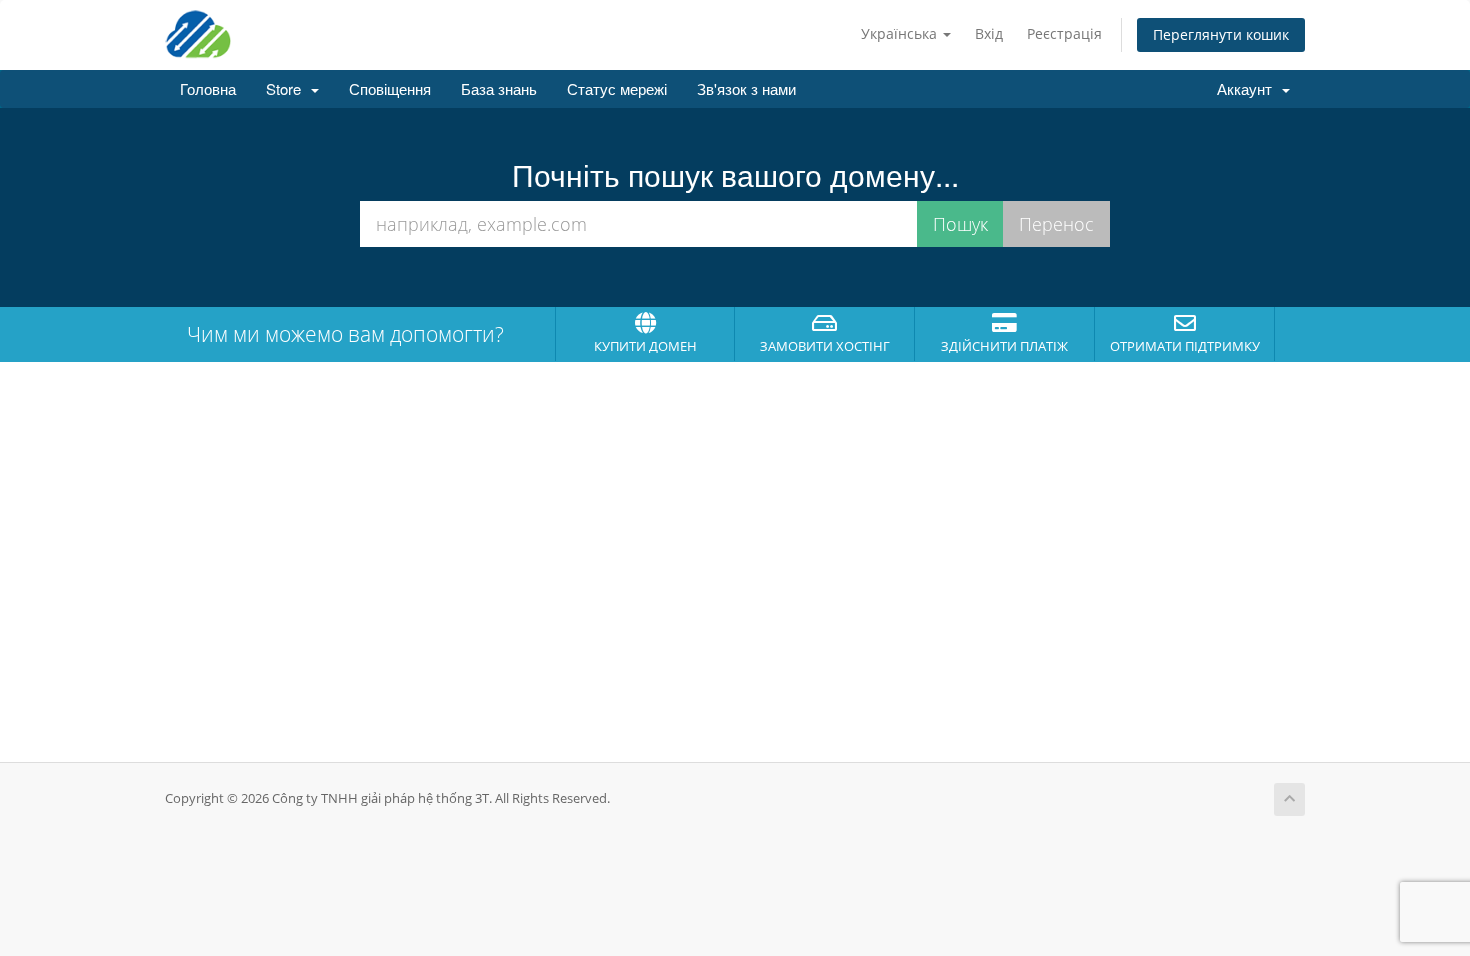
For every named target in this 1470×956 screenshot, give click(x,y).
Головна (208, 88)
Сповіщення (390, 88)
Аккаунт (1248, 88)
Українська (901, 33)
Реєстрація (1064, 33)
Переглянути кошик (1221, 34)
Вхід (989, 33)
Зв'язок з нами (746, 88)
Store (287, 88)
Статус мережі (617, 88)
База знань (499, 88)
